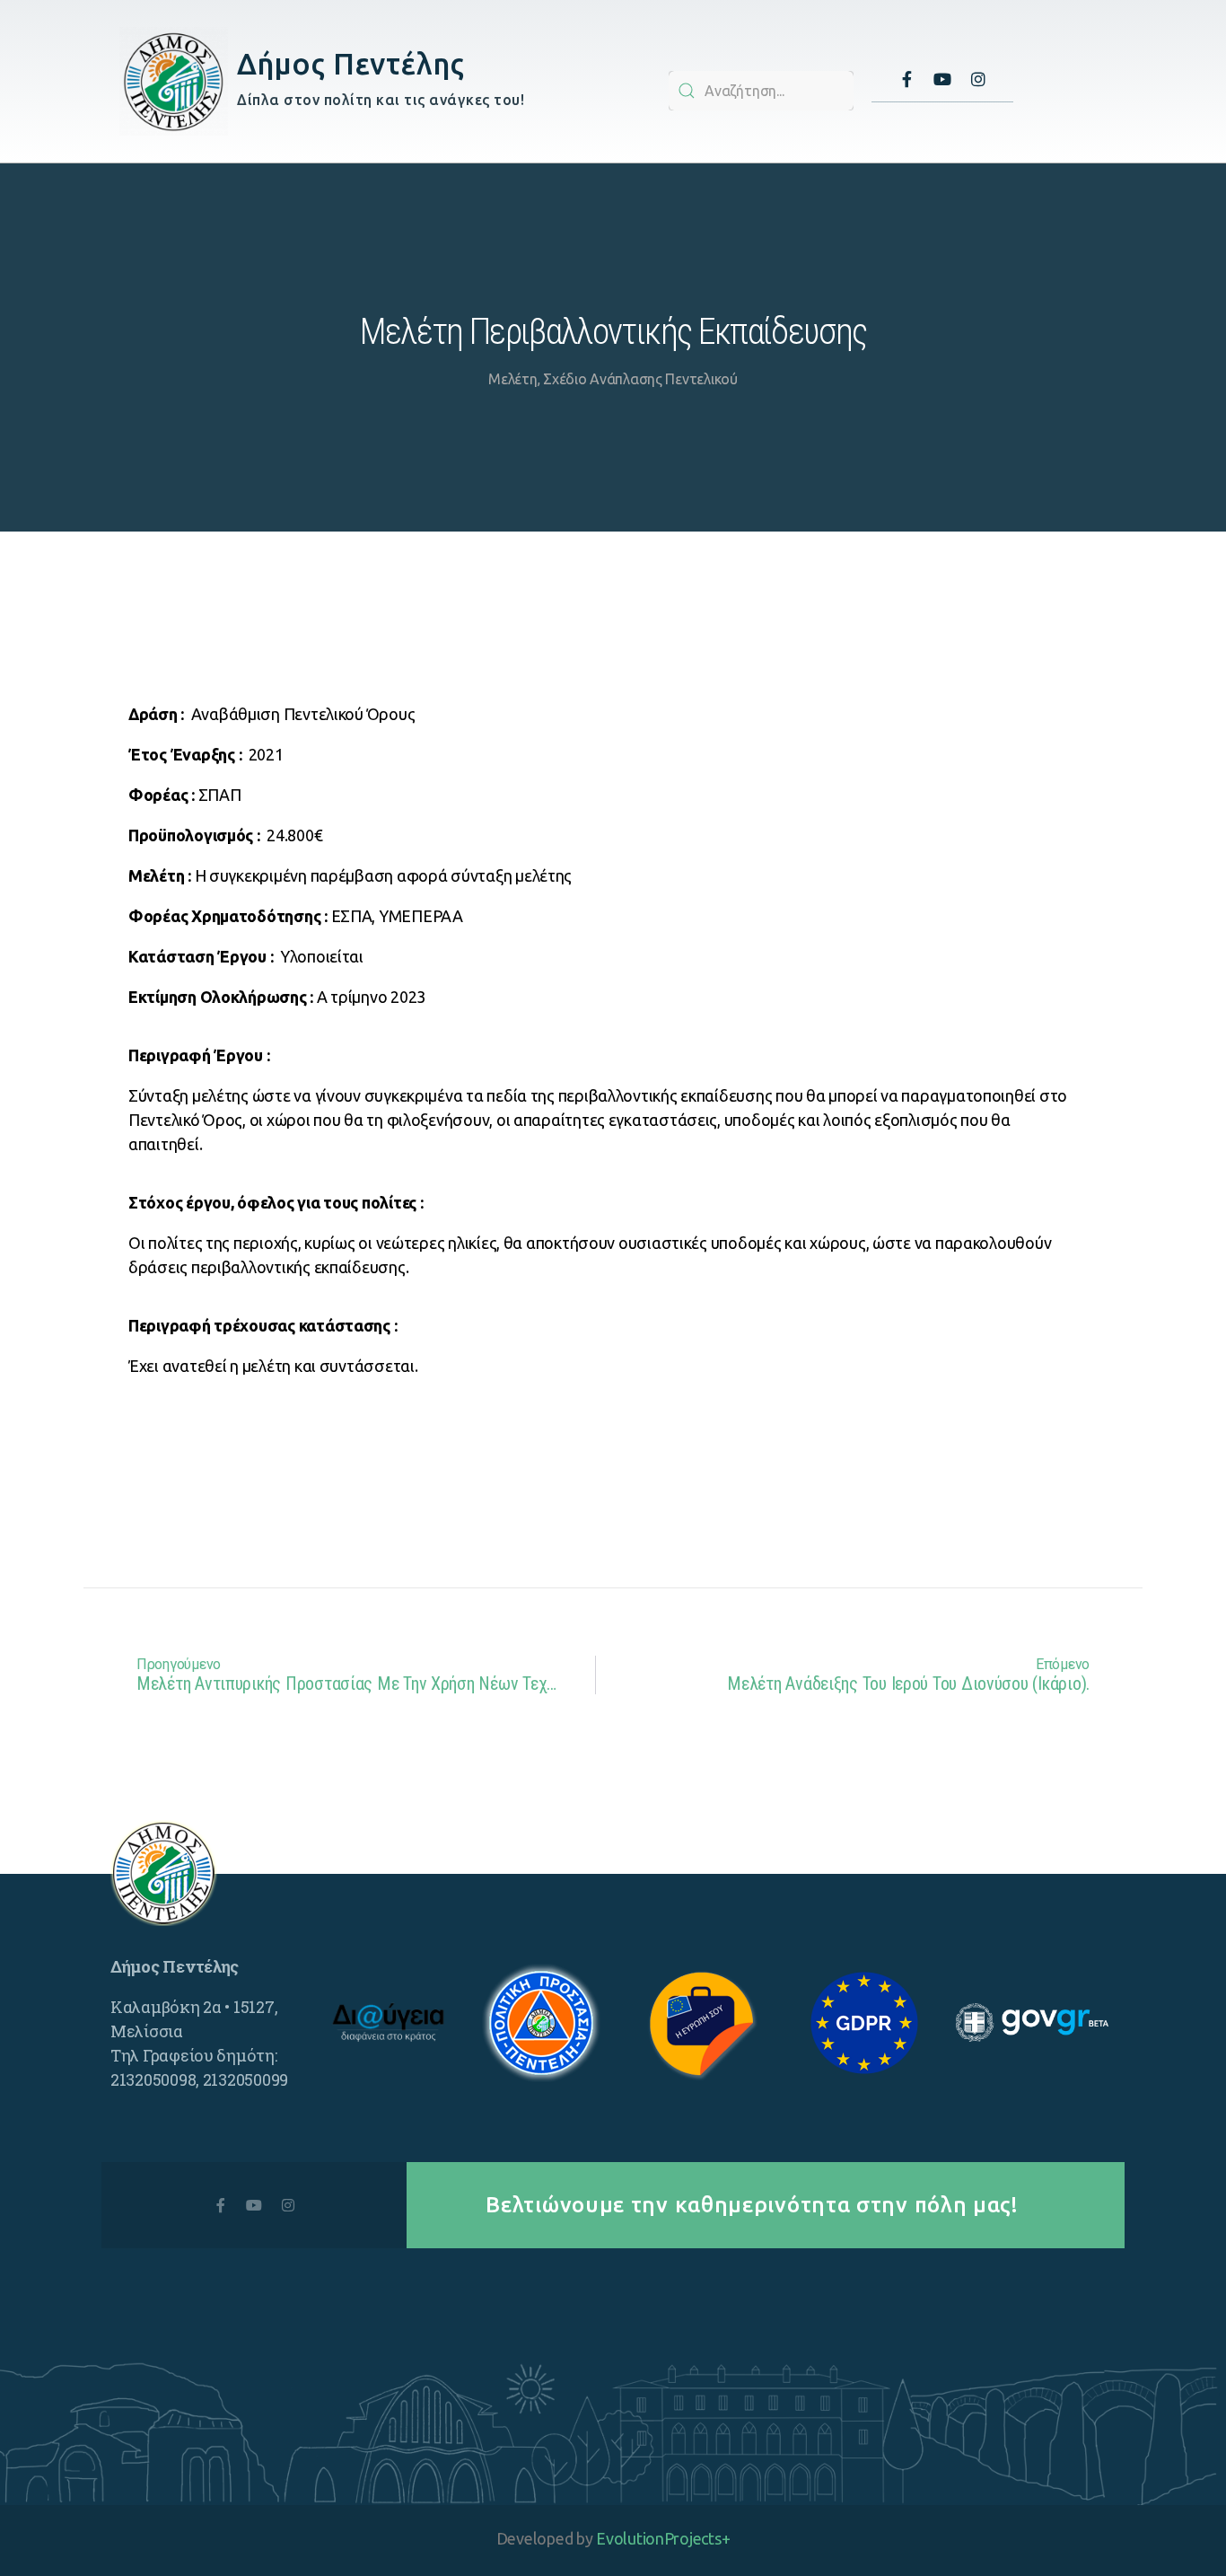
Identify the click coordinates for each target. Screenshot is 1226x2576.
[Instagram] (978, 79)
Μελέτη (512, 379)
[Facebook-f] (906, 79)
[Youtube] (942, 79)
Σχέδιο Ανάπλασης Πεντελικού (640, 379)
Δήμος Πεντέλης (350, 63)
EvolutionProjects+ (663, 2538)
